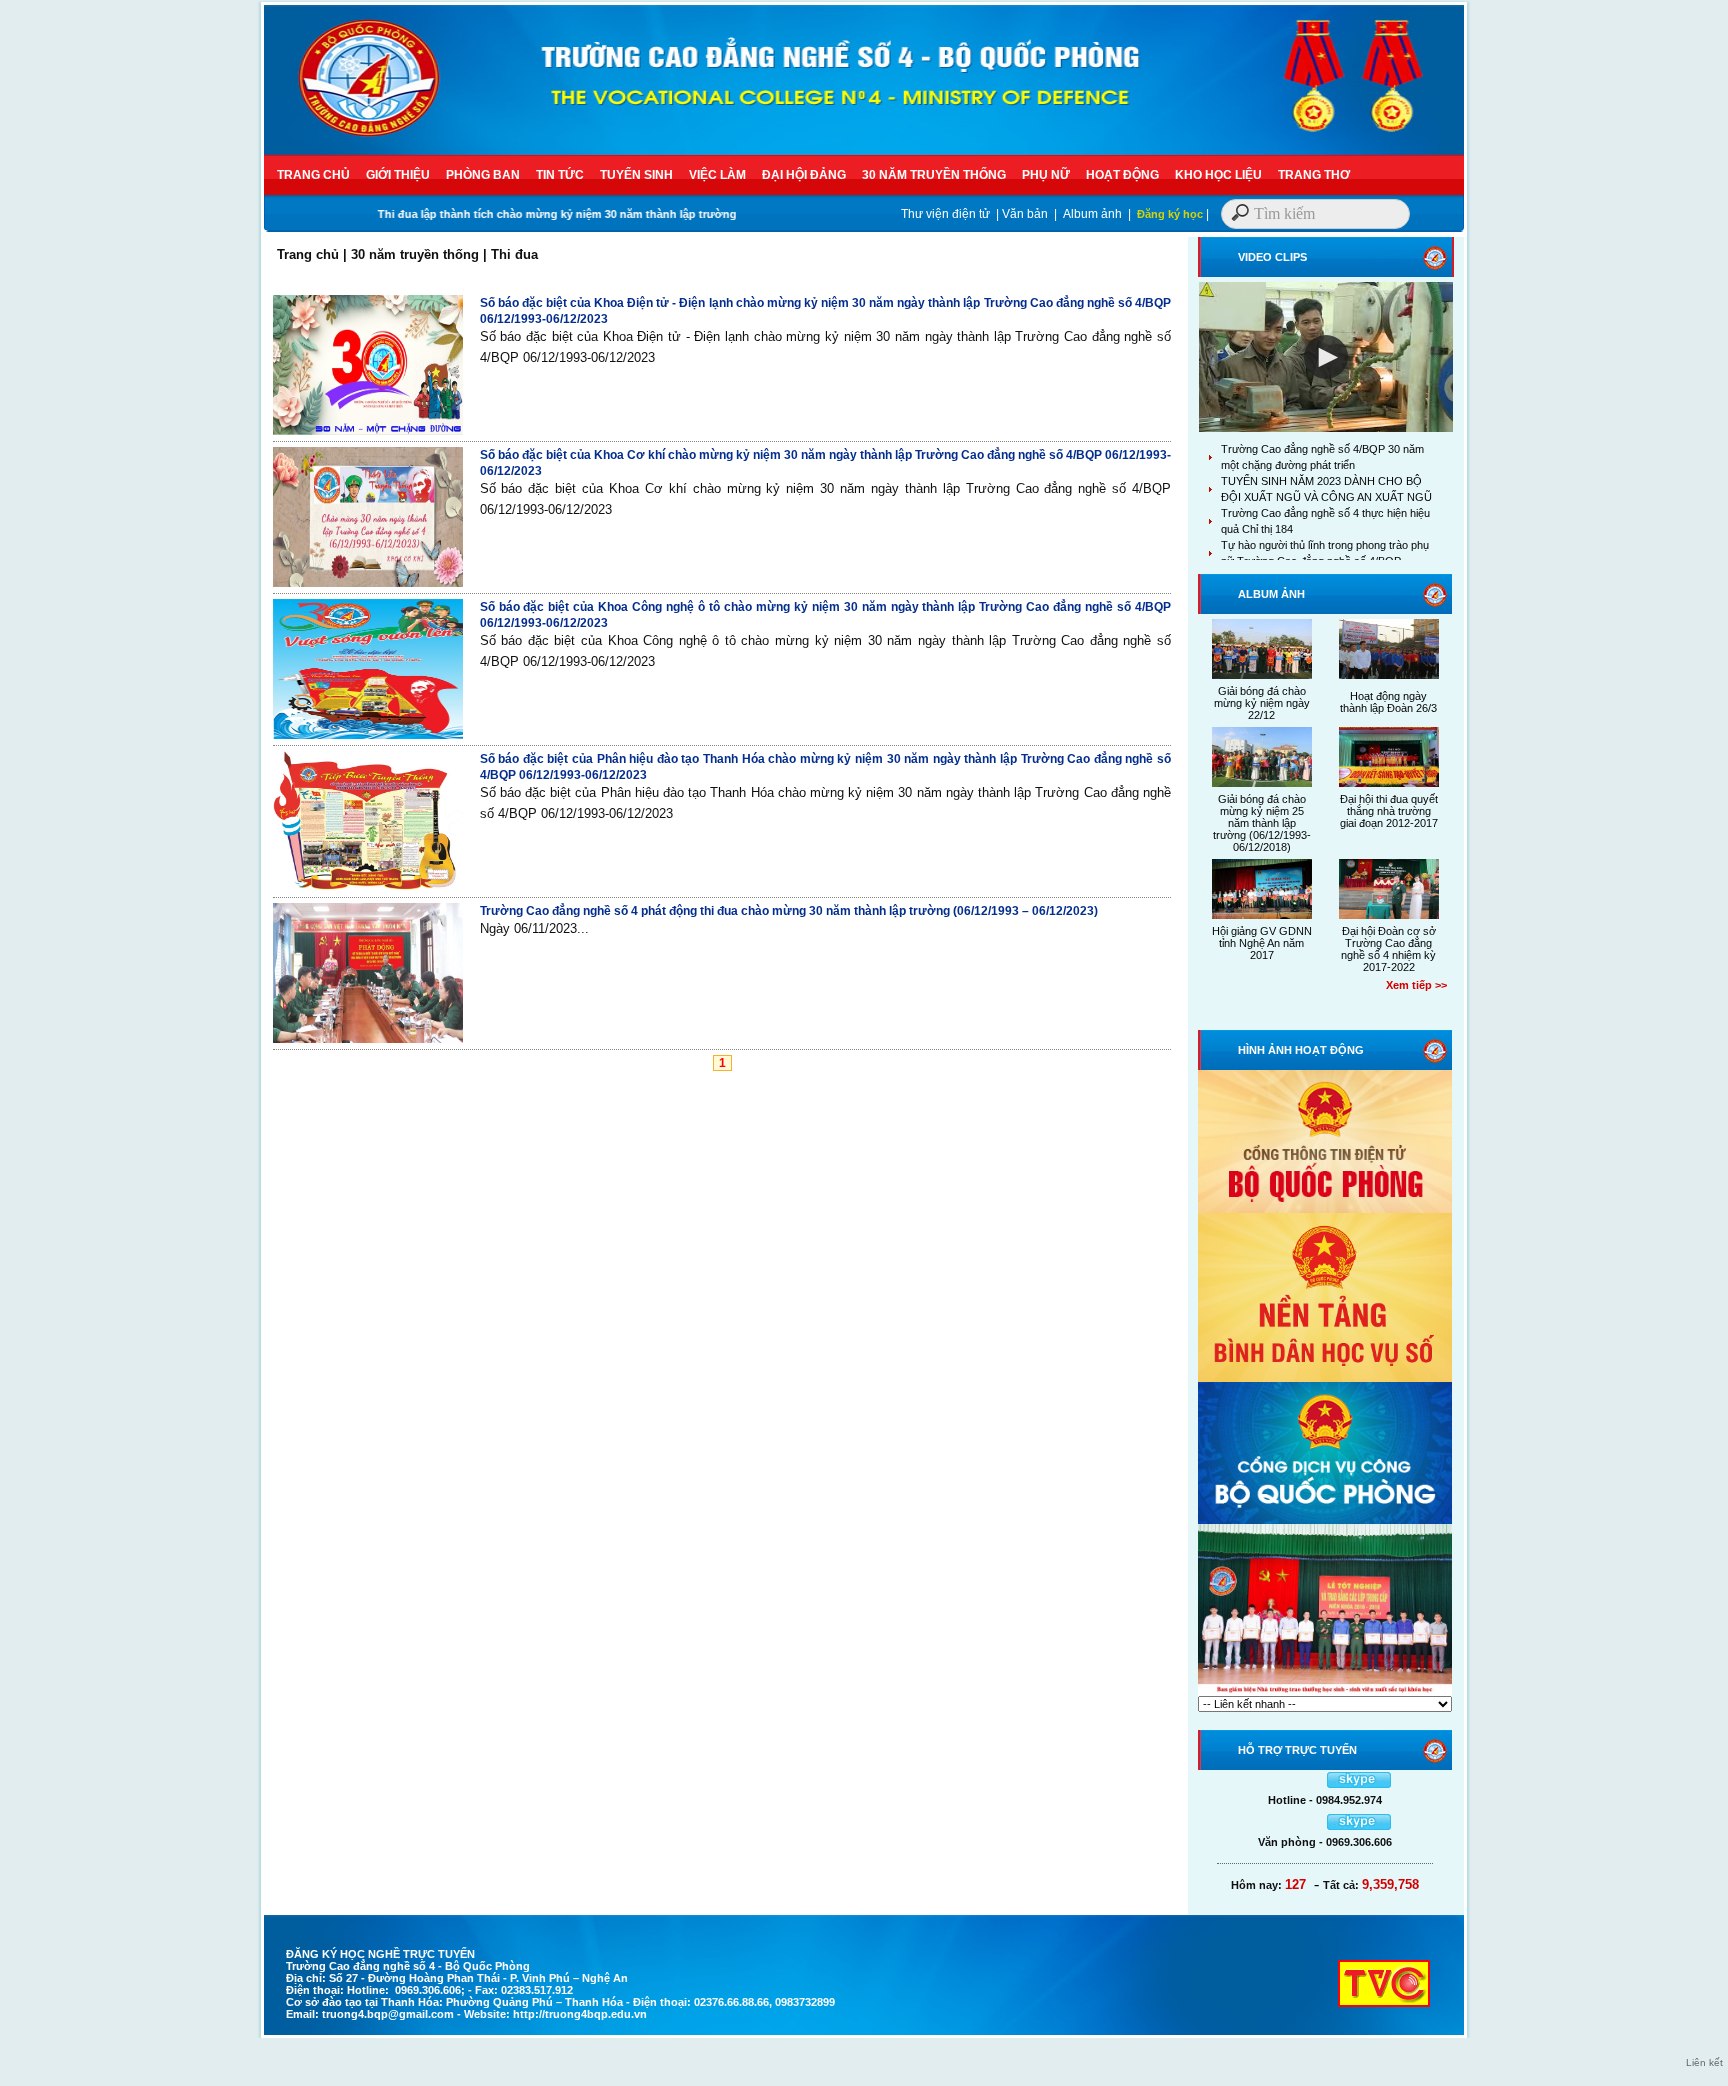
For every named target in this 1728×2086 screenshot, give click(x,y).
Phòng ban (483, 175)
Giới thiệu (398, 175)
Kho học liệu (1218, 175)
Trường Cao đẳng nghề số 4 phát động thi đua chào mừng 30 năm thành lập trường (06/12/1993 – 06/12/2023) (789, 911)
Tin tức (560, 175)
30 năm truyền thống (934, 175)
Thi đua (514, 254)
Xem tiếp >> (1416, 985)
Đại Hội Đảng (804, 175)
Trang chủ (313, 175)
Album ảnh (1092, 214)
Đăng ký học (1170, 214)
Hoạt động (1122, 175)
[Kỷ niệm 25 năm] (1325, 1692)
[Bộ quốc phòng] (1325, 1209)
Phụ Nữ (1046, 175)
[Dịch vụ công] (1325, 1520)
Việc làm (717, 175)
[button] (1326, 357)
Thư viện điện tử (945, 214)
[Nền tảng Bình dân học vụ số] (1325, 1378)
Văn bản (1025, 214)
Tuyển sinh (636, 175)
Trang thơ (1314, 175)
